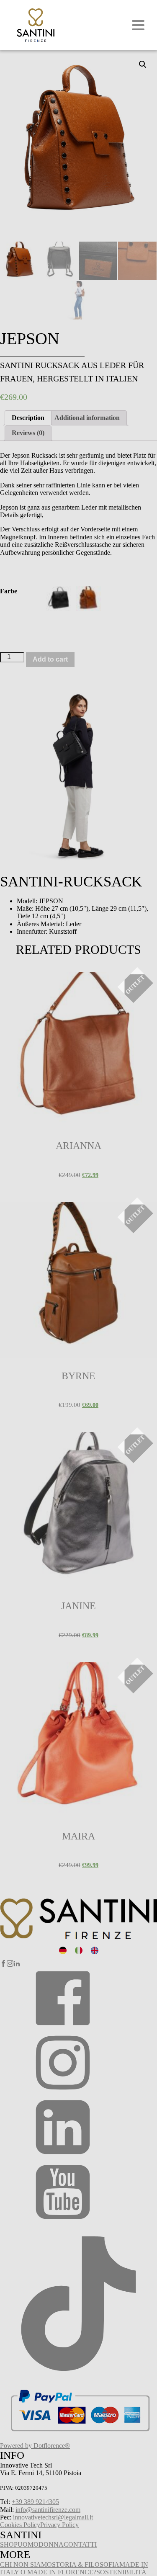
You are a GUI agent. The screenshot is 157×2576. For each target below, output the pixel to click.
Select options (19, 981)
